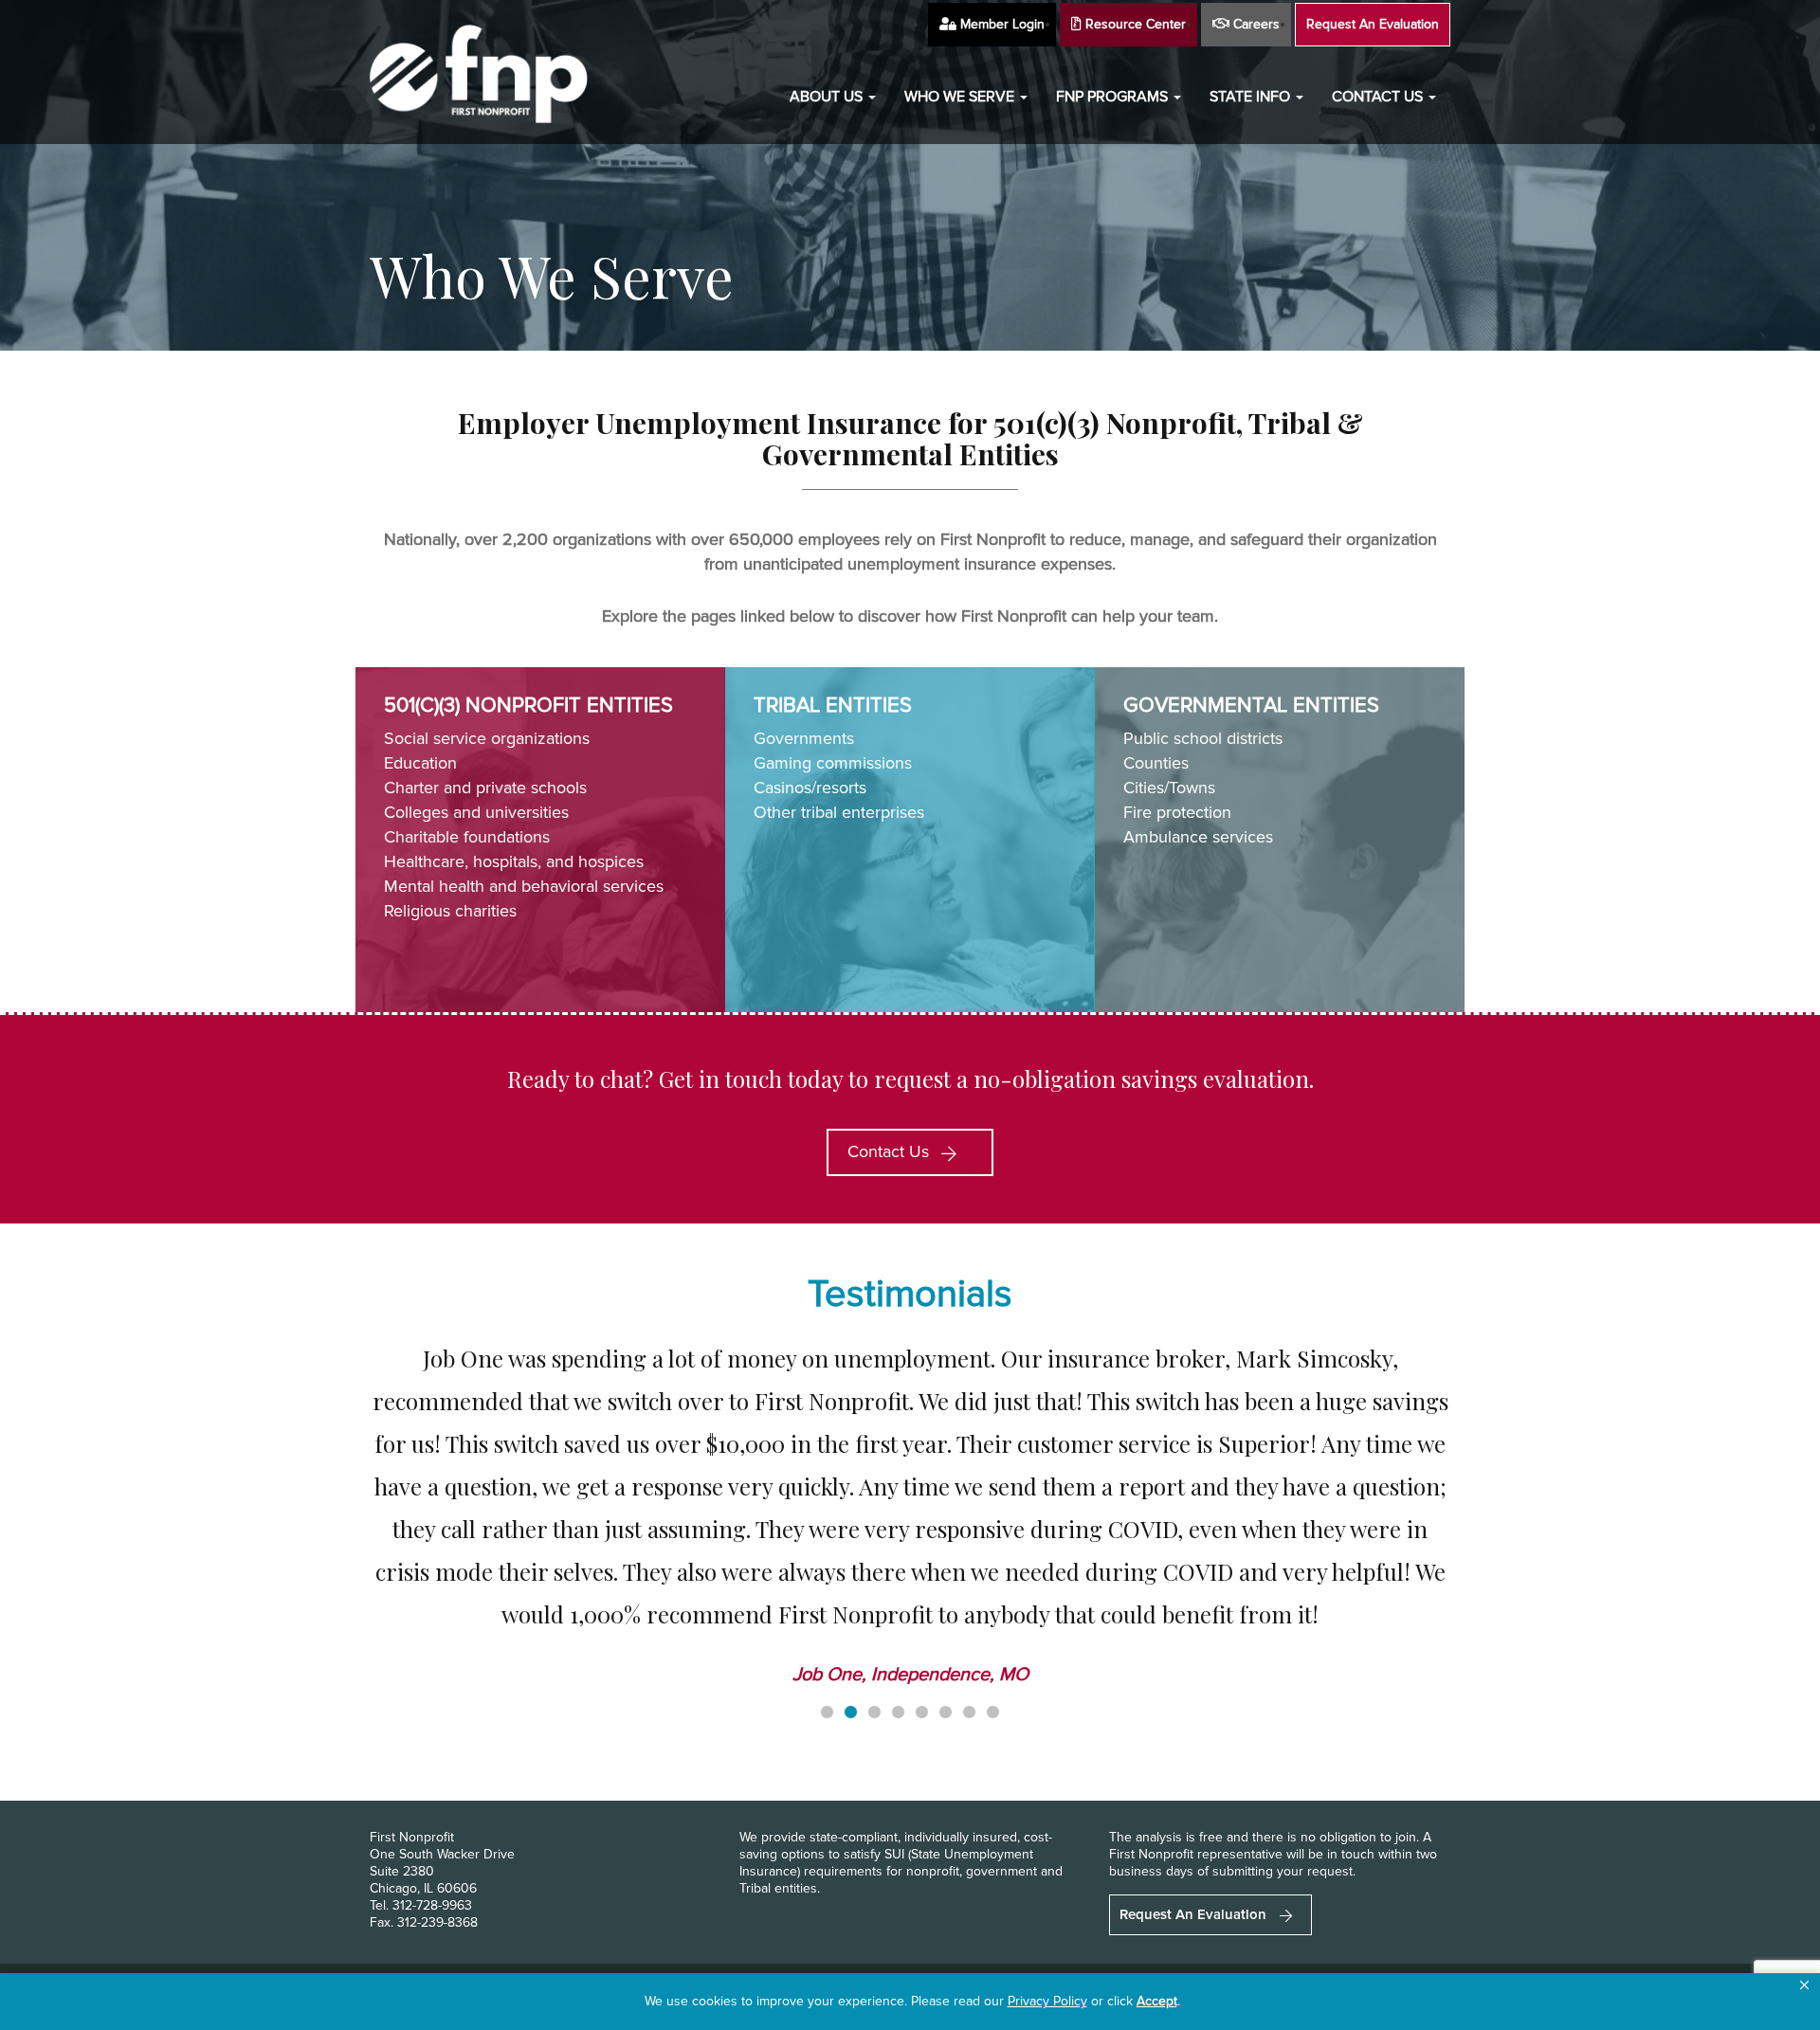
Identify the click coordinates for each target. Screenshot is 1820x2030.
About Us (828, 97)
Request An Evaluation (1373, 24)
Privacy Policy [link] (1047, 2001)
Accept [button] (1157, 2001)
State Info (1252, 97)
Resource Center (1134, 24)
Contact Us (1379, 97)
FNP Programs (1114, 97)
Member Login (1001, 24)
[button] (1804, 1985)
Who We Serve (961, 97)
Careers (1255, 24)
